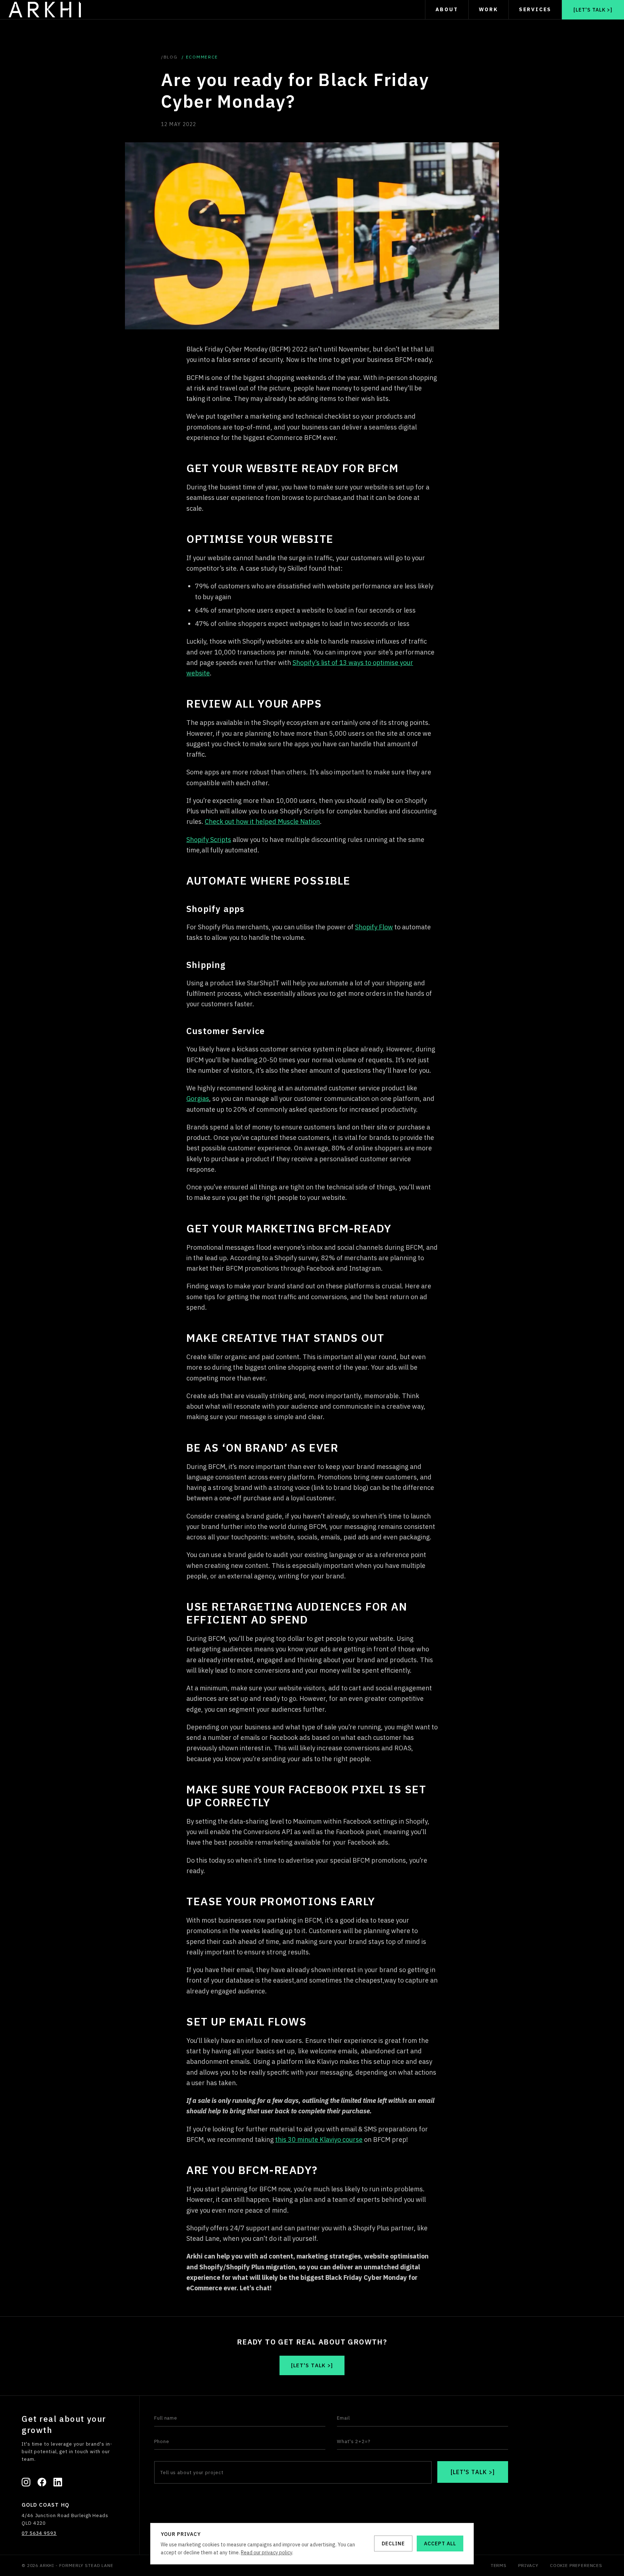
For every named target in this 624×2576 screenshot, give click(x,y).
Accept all (440, 2543)
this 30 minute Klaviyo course (319, 2140)
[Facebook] (42, 2482)
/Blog (169, 57)
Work (489, 9)
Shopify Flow (374, 927)
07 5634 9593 (39, 2533)
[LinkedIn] (58, 2482)
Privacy (528, 2565)
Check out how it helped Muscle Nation (262, 822)
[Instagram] (26, 2482)
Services (535, 9)
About (447, 9)
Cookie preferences (576, 2565)
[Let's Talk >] (593, 10)
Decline (393, 2543)
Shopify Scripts (209, 840)
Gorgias (198, 1099)
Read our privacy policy (266, 2553)
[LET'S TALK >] (473, 2472)
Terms (499, 2565)
